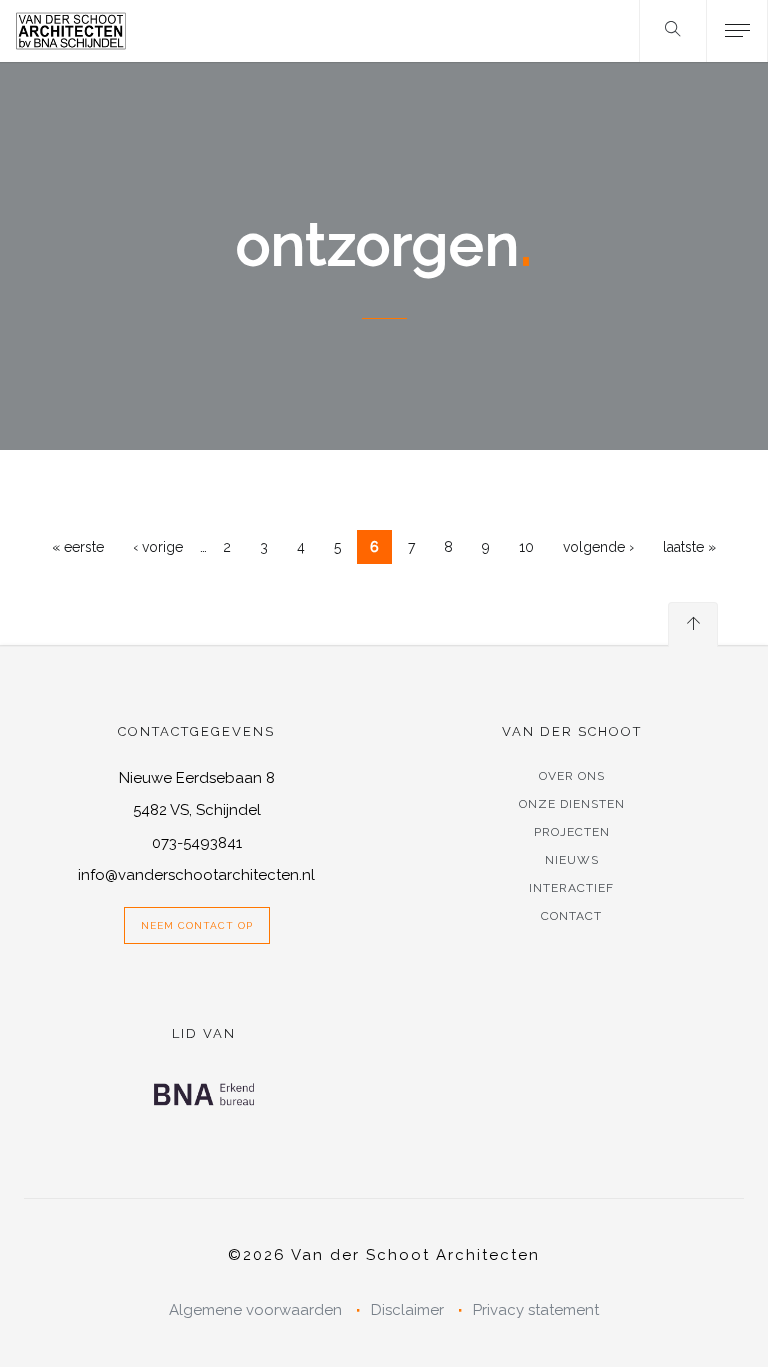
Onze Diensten (572, 804)
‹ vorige (158, 547)
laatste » (689, 547)
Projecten (572, 832)
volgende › (598, 547)
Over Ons (572, 776)
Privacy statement (536, 1310)
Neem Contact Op (197, 925)
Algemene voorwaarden (255, 1310)
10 (526, 547)
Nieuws (572, 860)
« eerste (78, 547)
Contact (571, 916)
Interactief (571, 888)
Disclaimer (407, 1310)
